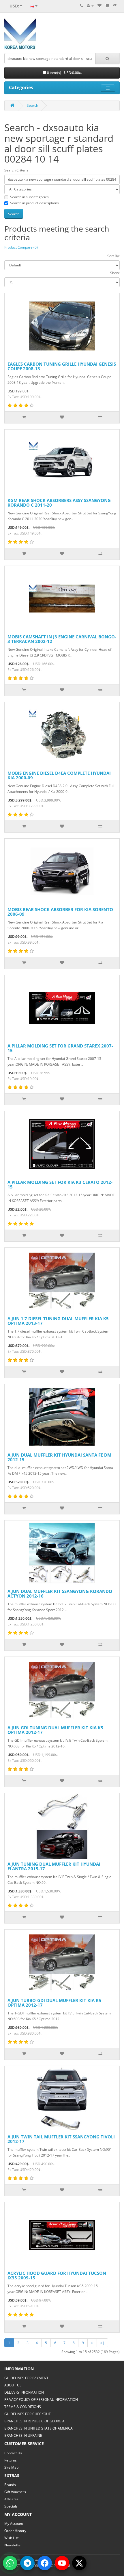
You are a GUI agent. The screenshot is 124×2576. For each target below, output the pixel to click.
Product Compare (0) (21, 247)
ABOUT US (13, 2385)
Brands (10, 2485)
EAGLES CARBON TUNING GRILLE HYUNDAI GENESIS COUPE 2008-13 (62, 366)
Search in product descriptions (34, 203)
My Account (14, 2523)
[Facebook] (45, 2563)
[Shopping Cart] (107, 6)
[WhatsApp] (10, 2563)
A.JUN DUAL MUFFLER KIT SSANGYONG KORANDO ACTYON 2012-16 (60, 1594)
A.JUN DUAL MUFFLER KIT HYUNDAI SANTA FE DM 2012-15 (59, 1457)
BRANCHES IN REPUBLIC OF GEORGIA (34, 2421)
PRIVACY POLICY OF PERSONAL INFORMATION (41, 2400)
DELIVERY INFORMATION (24, 2392)
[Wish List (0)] (99, 6)
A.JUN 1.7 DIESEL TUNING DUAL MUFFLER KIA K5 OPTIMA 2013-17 (58, 1321)
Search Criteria (16, 170)
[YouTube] (62, 2563)
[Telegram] (27, 2563)
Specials (11, 2506)
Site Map (11, 2467)
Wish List (11, 2538)
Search (32, 105)
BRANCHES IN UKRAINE (23, 2435)
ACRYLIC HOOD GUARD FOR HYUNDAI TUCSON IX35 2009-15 (57, 2276)
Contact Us (13, 2453)
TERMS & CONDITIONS (23, 2407)
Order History (15, 2531)
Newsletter (13, 2545)
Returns (11, 2460)
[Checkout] (115, 6)
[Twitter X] (79, 2563)
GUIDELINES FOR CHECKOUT (28, 2414)
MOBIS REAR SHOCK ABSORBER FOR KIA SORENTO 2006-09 (60, 912)
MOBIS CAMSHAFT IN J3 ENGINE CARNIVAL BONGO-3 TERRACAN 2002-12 (62, 639)
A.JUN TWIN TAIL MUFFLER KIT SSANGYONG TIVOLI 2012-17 (61, 2139)
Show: (115, 273)
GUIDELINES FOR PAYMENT (26, 2378)
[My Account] (90, 6)
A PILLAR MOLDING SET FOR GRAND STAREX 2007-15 (60, 1048)
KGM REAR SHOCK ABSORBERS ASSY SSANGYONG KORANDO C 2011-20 (59, 503)
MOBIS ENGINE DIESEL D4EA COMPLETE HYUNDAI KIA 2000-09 (59, 775)
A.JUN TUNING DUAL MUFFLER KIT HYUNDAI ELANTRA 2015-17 (54, 1866)
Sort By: (113, 256)
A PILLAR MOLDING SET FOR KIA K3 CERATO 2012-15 (60, 1185)
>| (102, 2343)
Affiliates (11, 2499)
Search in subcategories (29, 197)
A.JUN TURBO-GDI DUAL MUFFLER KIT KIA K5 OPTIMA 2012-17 (54, 2003)
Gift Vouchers (15, 2492)
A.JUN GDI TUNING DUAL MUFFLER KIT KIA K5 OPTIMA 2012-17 (55, 1730)
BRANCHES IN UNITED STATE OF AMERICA (38, 2428)
